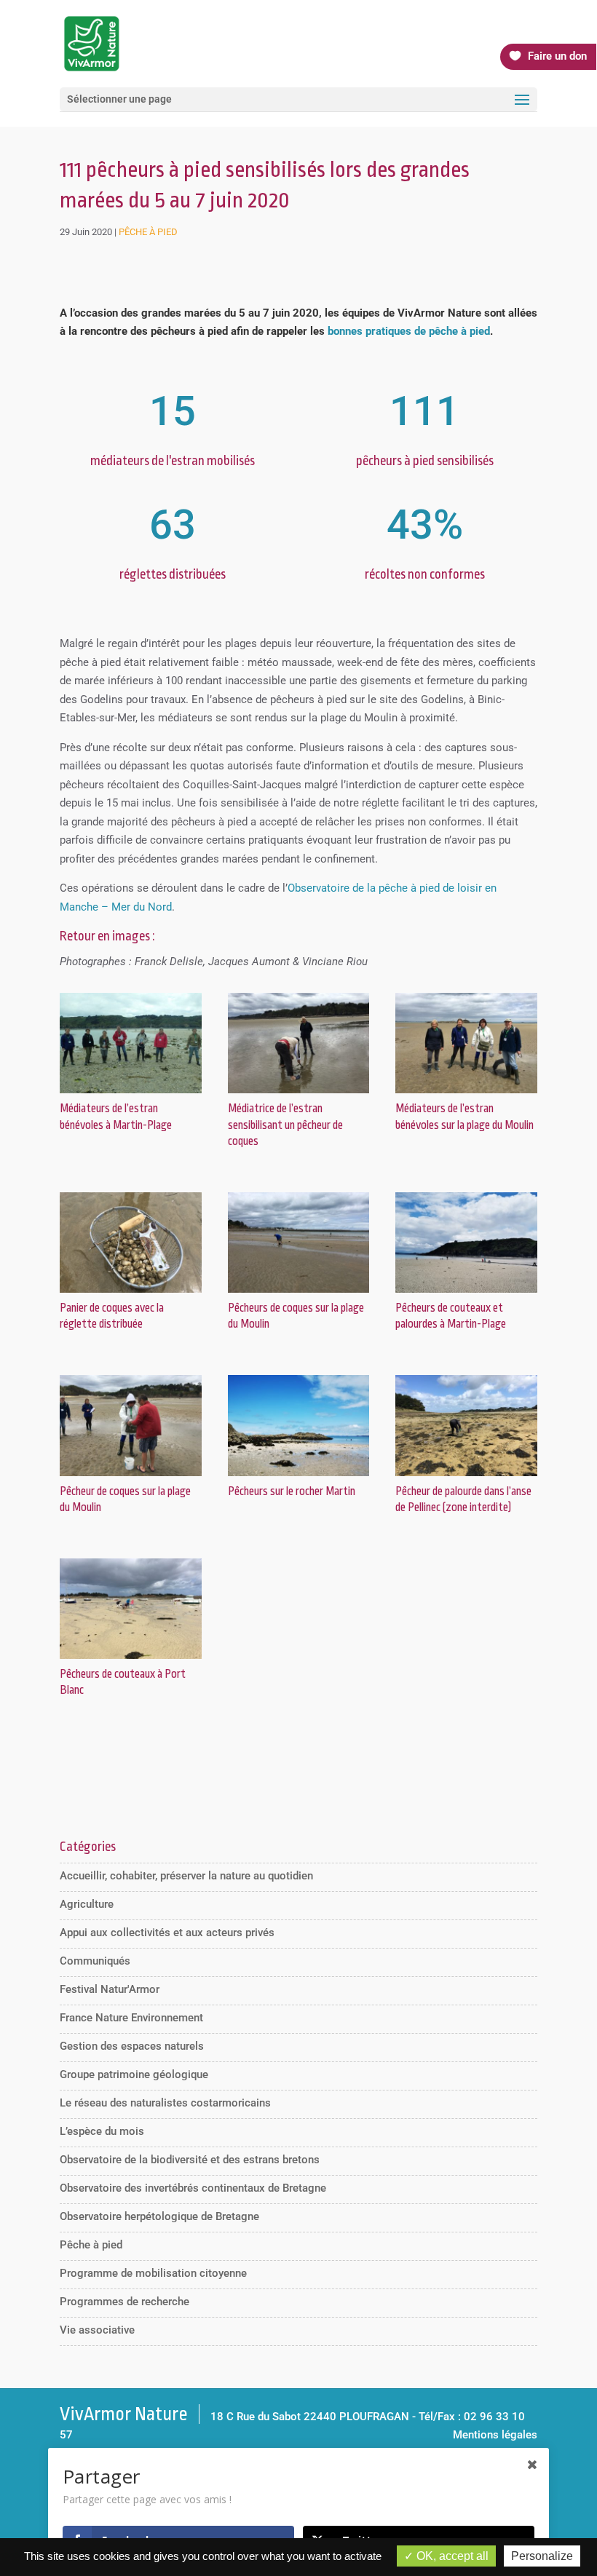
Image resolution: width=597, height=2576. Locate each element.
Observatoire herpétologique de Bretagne (159, 2216)
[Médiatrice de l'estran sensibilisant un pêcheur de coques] (299, 1093)
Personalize (542, 2556)
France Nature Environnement (131, 2018)
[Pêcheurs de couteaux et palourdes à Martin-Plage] (466, 1293)
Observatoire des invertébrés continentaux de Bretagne (193, 2188)
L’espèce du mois (102, 2131)
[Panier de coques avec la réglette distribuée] (131, 1293)
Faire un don (557, 56)
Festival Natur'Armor (110, 1989)
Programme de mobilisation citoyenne (153, 2273)
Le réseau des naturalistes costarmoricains (165, 2103)
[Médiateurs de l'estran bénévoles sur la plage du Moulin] (466, 1093)
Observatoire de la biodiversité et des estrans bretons (190, 2160)
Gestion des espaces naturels (132, 2046)
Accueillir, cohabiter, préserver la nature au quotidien (186, 1876)
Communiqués (95, 1961)
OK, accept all (451, 2556)
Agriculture (87, 1904)
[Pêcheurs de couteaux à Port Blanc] (131, 1659)
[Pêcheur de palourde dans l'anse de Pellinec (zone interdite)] (466, 1476)
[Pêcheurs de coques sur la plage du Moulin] (299, 1293)
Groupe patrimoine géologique (134, 2074)
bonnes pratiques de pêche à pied (409, 331)
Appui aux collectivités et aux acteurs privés (167, 1933)
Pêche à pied (148, 232)
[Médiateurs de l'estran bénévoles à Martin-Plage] (131, 1093)
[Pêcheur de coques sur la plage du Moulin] (131, 1476)
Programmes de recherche (124, 2302)
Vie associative (97, 2330)
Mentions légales (495, 2435)
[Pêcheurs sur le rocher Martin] (299, 1476)
